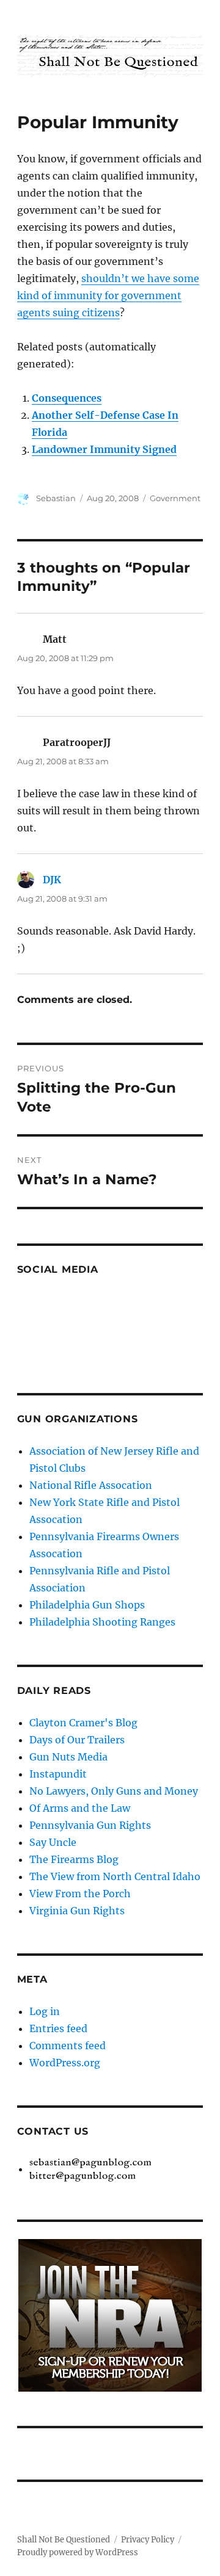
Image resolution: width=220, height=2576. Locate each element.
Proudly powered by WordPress (78, 2552)
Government (175, 498)
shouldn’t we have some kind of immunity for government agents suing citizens (108, 295)
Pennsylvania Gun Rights (90, 1825)
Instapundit (58, 1774)
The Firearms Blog (74, 1859)
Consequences (67, 398)
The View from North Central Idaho (115, 1876)
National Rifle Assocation (91, 1485)
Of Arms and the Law (80, 1808)
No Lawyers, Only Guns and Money (114, 1791)
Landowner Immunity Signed (104, 449)
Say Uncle (53, 1842)
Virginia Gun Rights (77, 1911)
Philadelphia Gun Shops (87, 1605)
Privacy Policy (148, 2540)
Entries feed (58, 2028)
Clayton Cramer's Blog (83, 1723)
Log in (45, 2011)
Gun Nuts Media (68, 1757)
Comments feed (68, 2046)
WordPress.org (65, 2063)
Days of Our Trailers (77, 1740)
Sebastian (56, 498)
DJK (52, 880)
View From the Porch (80, 1894)
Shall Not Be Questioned (64, 2540)
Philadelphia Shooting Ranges (102, 1622)
